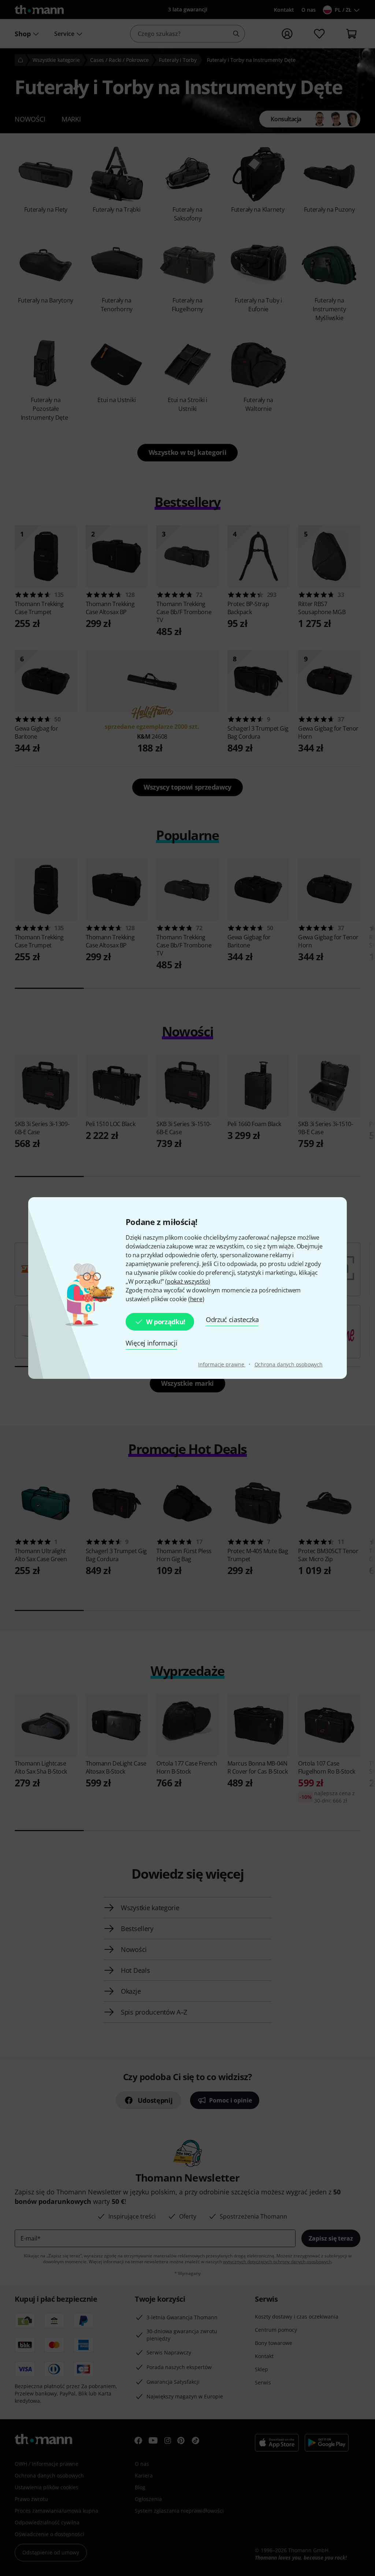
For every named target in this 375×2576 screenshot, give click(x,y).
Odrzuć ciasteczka (232, 1319)
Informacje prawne (222, 1364)
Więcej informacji (152, 1343)
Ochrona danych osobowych (289, 1364)
